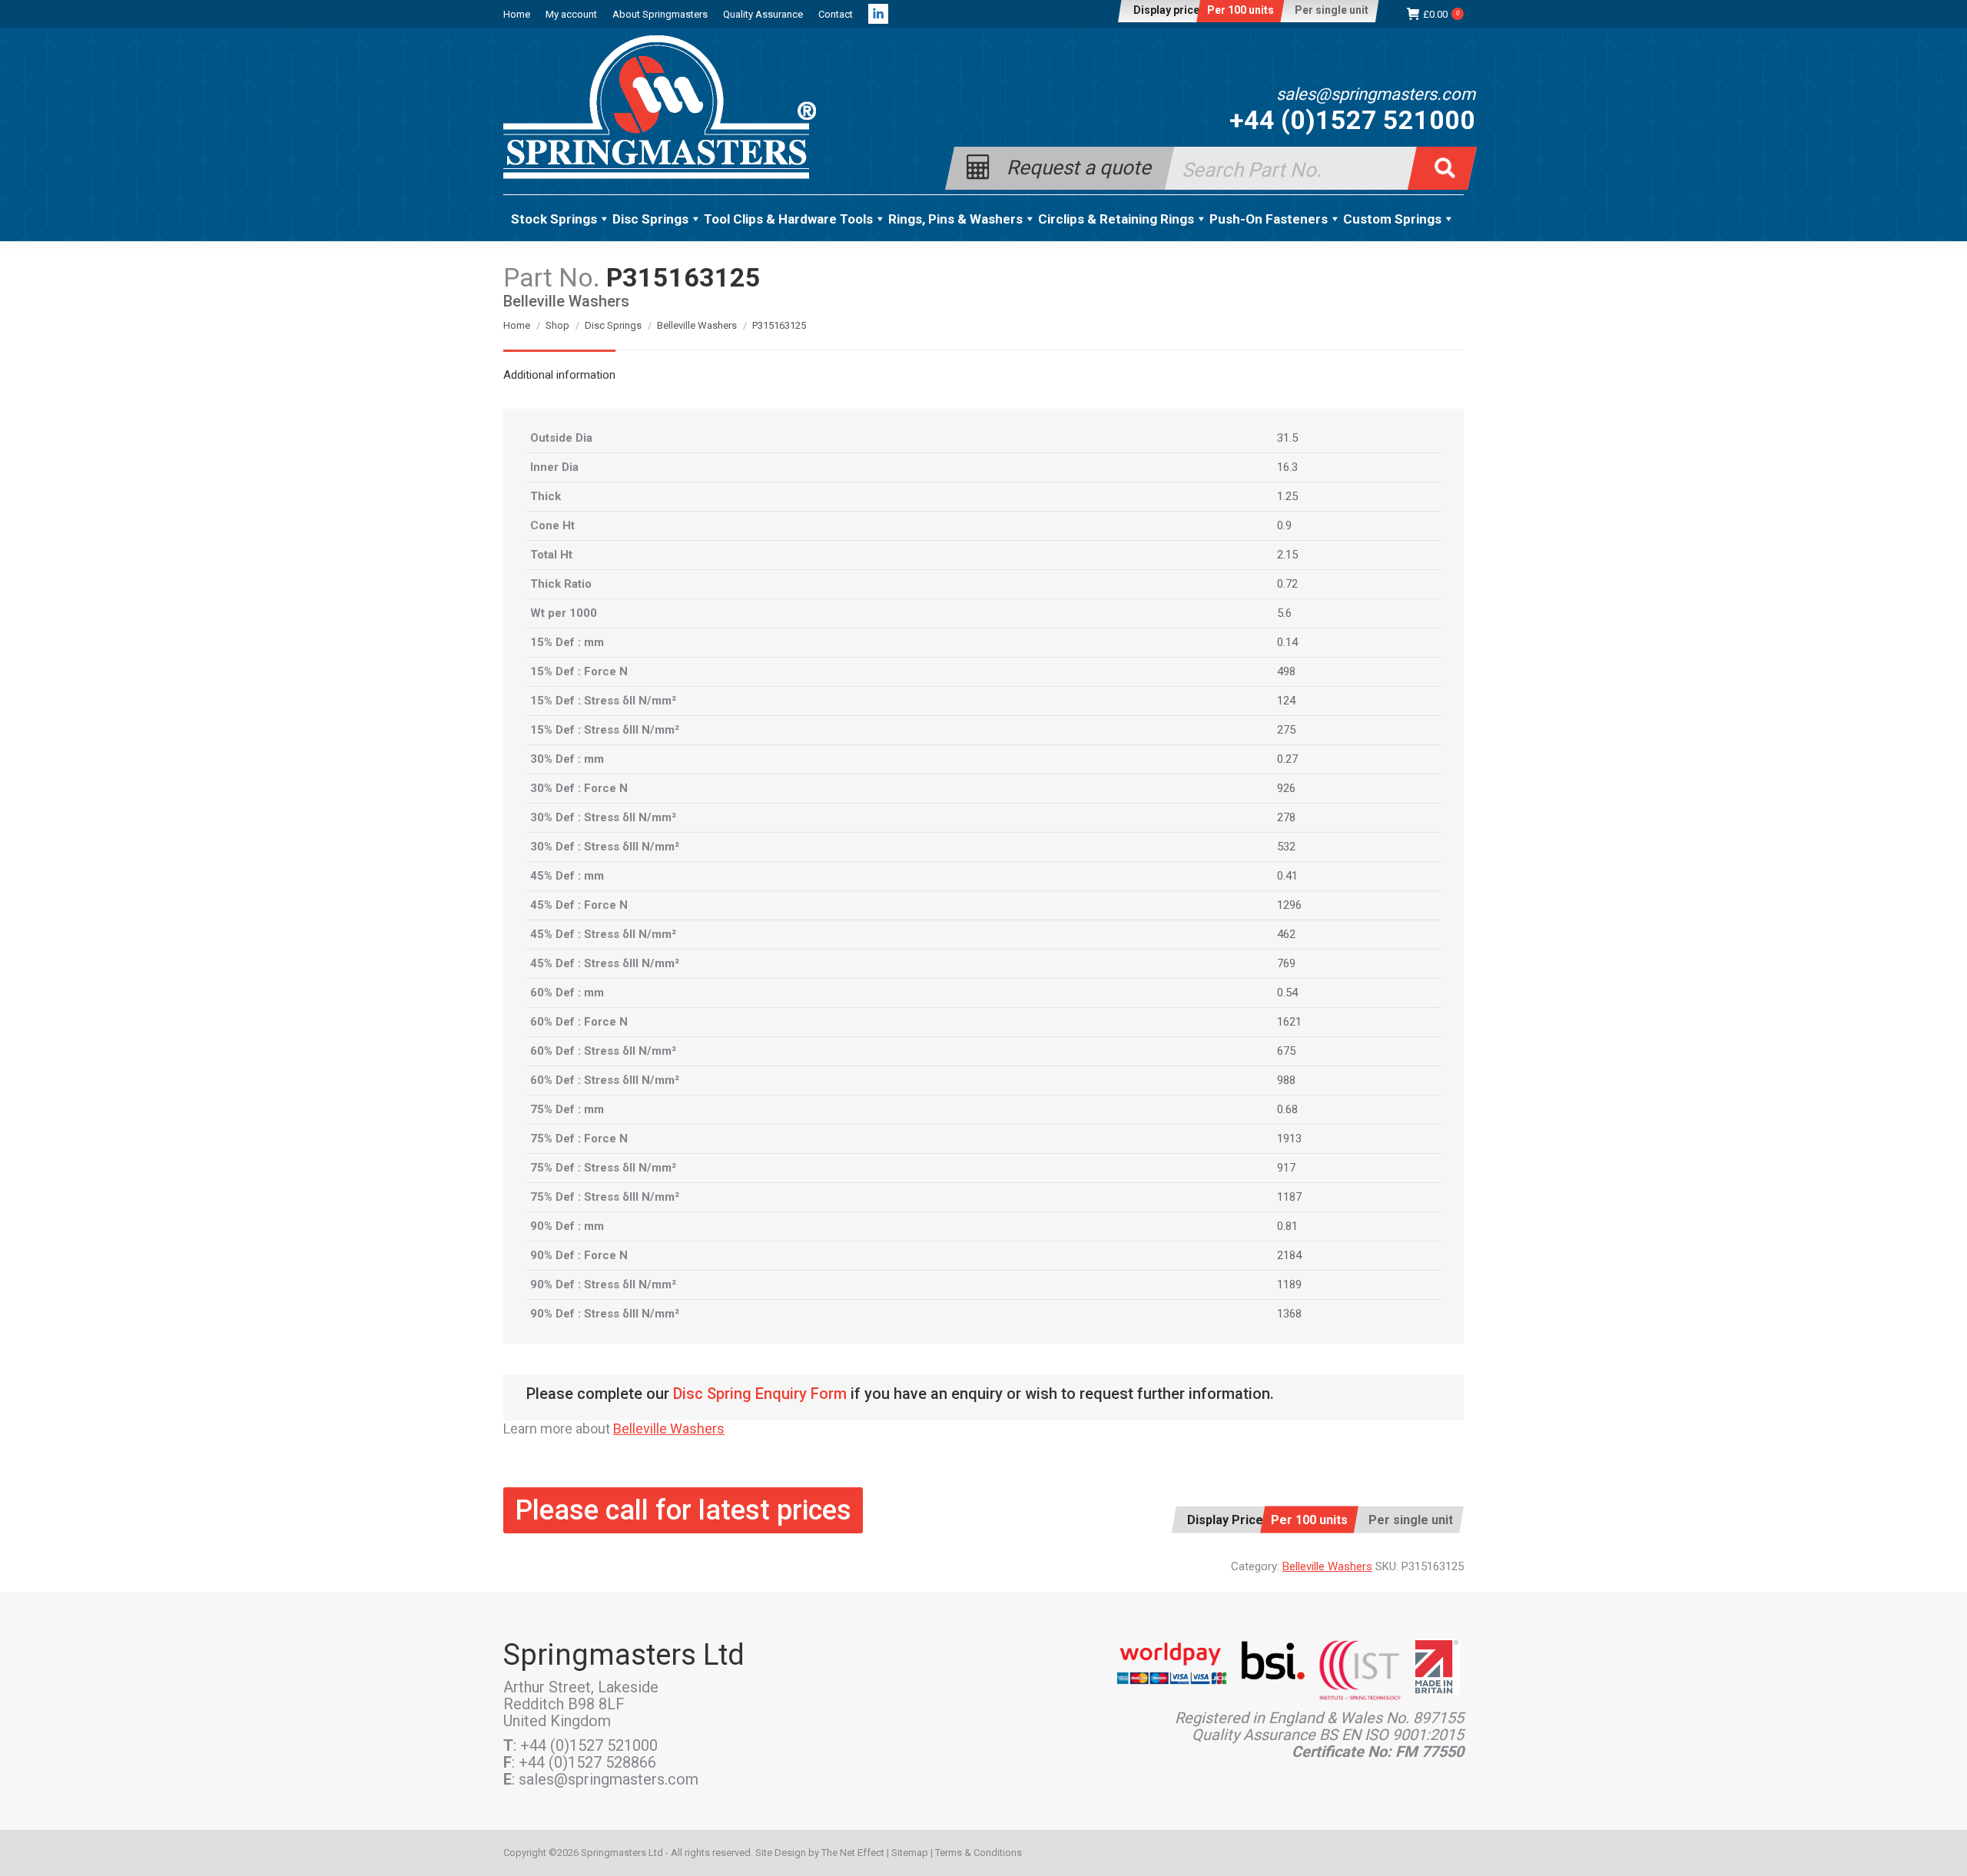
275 (1286, 730)
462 (1286, 934)
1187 (1289, 1197)
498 (1286, 671)
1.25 (1287, 496)
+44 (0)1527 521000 (1352, 120)
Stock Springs (554, 219)
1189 (1289, 1284)
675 (1286, 1051)
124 (1286, 701)
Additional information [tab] (559, 375)
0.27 (1287, 759)
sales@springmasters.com (1376, 94)
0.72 (1287, 584)
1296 (1289, 905)
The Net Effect (853, 1853)
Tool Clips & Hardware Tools (788, 219)
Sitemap (910, 1853)
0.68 (1287, 1109)
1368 (1289, 1314)
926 (1286, 788)
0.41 (1287, 876)
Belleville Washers (669, 1429)
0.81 (1287, 1226)
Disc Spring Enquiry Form (760, 1394)
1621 (1289, 1022)
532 (1286, 847)
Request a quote (1079, 166)
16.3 (1287, 467)
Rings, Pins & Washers (955, 219)
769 (1286, 963)
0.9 (1284, 525)
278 (1286, 817)
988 (1286, 1080)
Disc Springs (650, 219)
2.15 (1287, 555)
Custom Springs (1392, 219)
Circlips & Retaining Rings (1116, 219)
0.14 (1287, 642)
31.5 (1287, 438)
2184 (1289, 1255)
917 (1286, 1168)
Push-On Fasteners (1269, 219)
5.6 (1284, 613)
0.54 (1287, 993)
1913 (1289, 1139)
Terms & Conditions (979, 1853)
